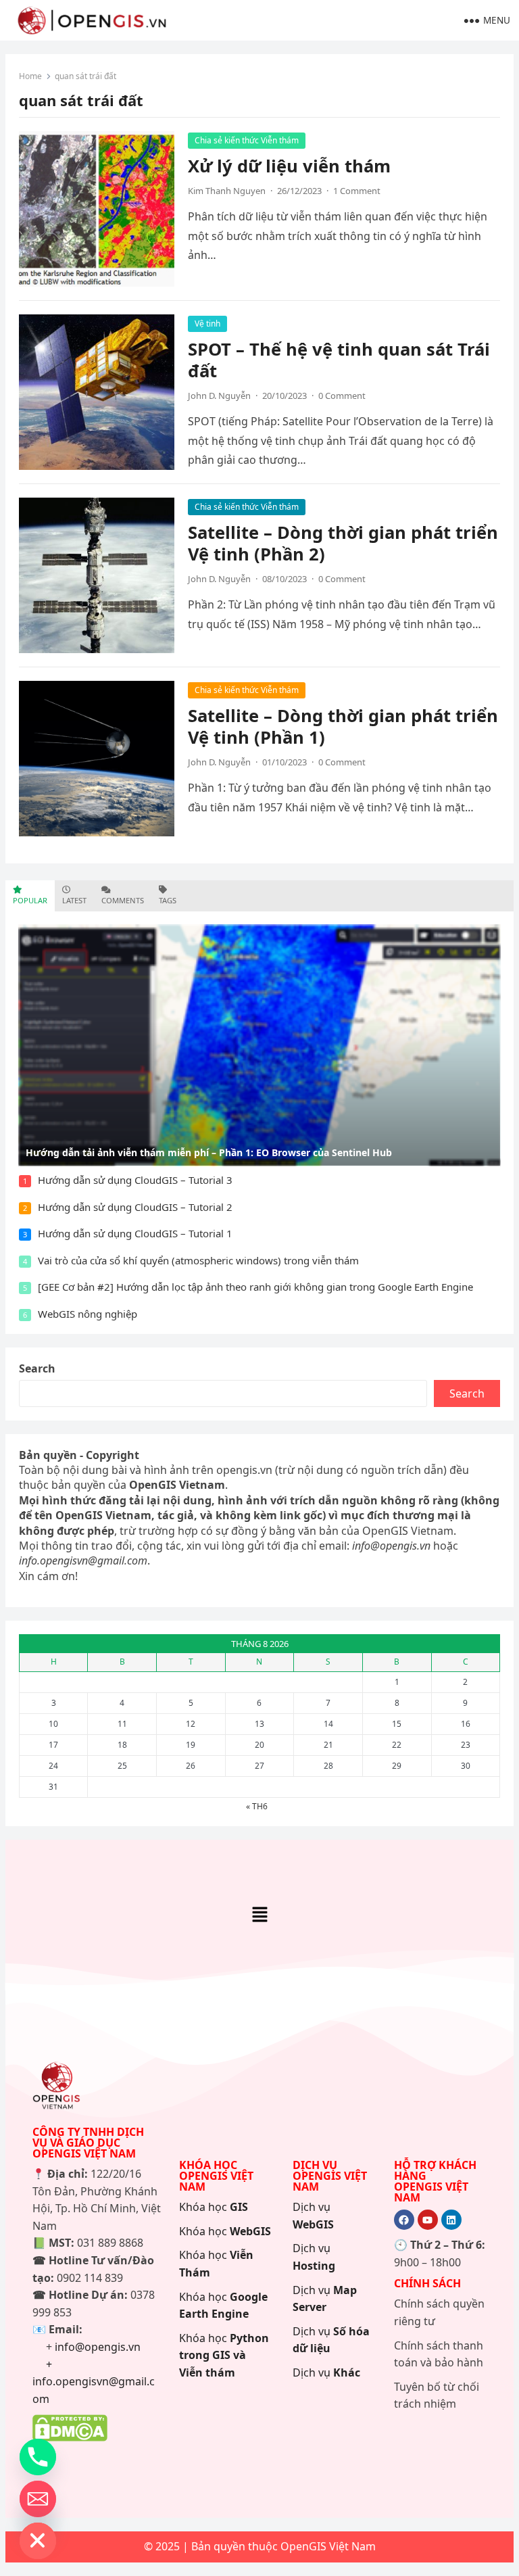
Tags (168, 900)
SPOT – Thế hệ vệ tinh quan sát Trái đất (339, 360)
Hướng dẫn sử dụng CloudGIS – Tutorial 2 (135, 1207)
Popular (30, 900)
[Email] (38, 2499)
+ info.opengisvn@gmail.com (94, 2382)
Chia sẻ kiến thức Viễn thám (247, 140)
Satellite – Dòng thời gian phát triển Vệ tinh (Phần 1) (343, 726)
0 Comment (342, 396)
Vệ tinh (207, 324)
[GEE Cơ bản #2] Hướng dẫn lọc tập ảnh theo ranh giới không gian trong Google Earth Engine (255, 1287)
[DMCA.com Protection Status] (70, 2437)
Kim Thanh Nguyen (227, 191)
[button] (259, 1915)
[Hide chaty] (38, 2541)
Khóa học (214, 2207)
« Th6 (257, 1806)
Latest (74, 900)
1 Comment (357, 191)
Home (30, 76)
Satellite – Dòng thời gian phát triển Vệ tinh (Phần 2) (343, 543)
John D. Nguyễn (219, 396)
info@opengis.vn (98, 2347)
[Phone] (38, 2457)
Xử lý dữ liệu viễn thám (289, 166)
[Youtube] (428, 2220)
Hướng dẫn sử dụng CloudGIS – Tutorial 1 (135, 1233)
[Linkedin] (451, 2220)
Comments (123, 900)
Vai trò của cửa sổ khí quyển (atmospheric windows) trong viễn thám (198, 1260)
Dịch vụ (326, 2372)
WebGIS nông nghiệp (88, 1314)
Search (37, 1368)
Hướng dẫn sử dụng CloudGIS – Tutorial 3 (135, 1180)
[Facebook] (404, 2220)
